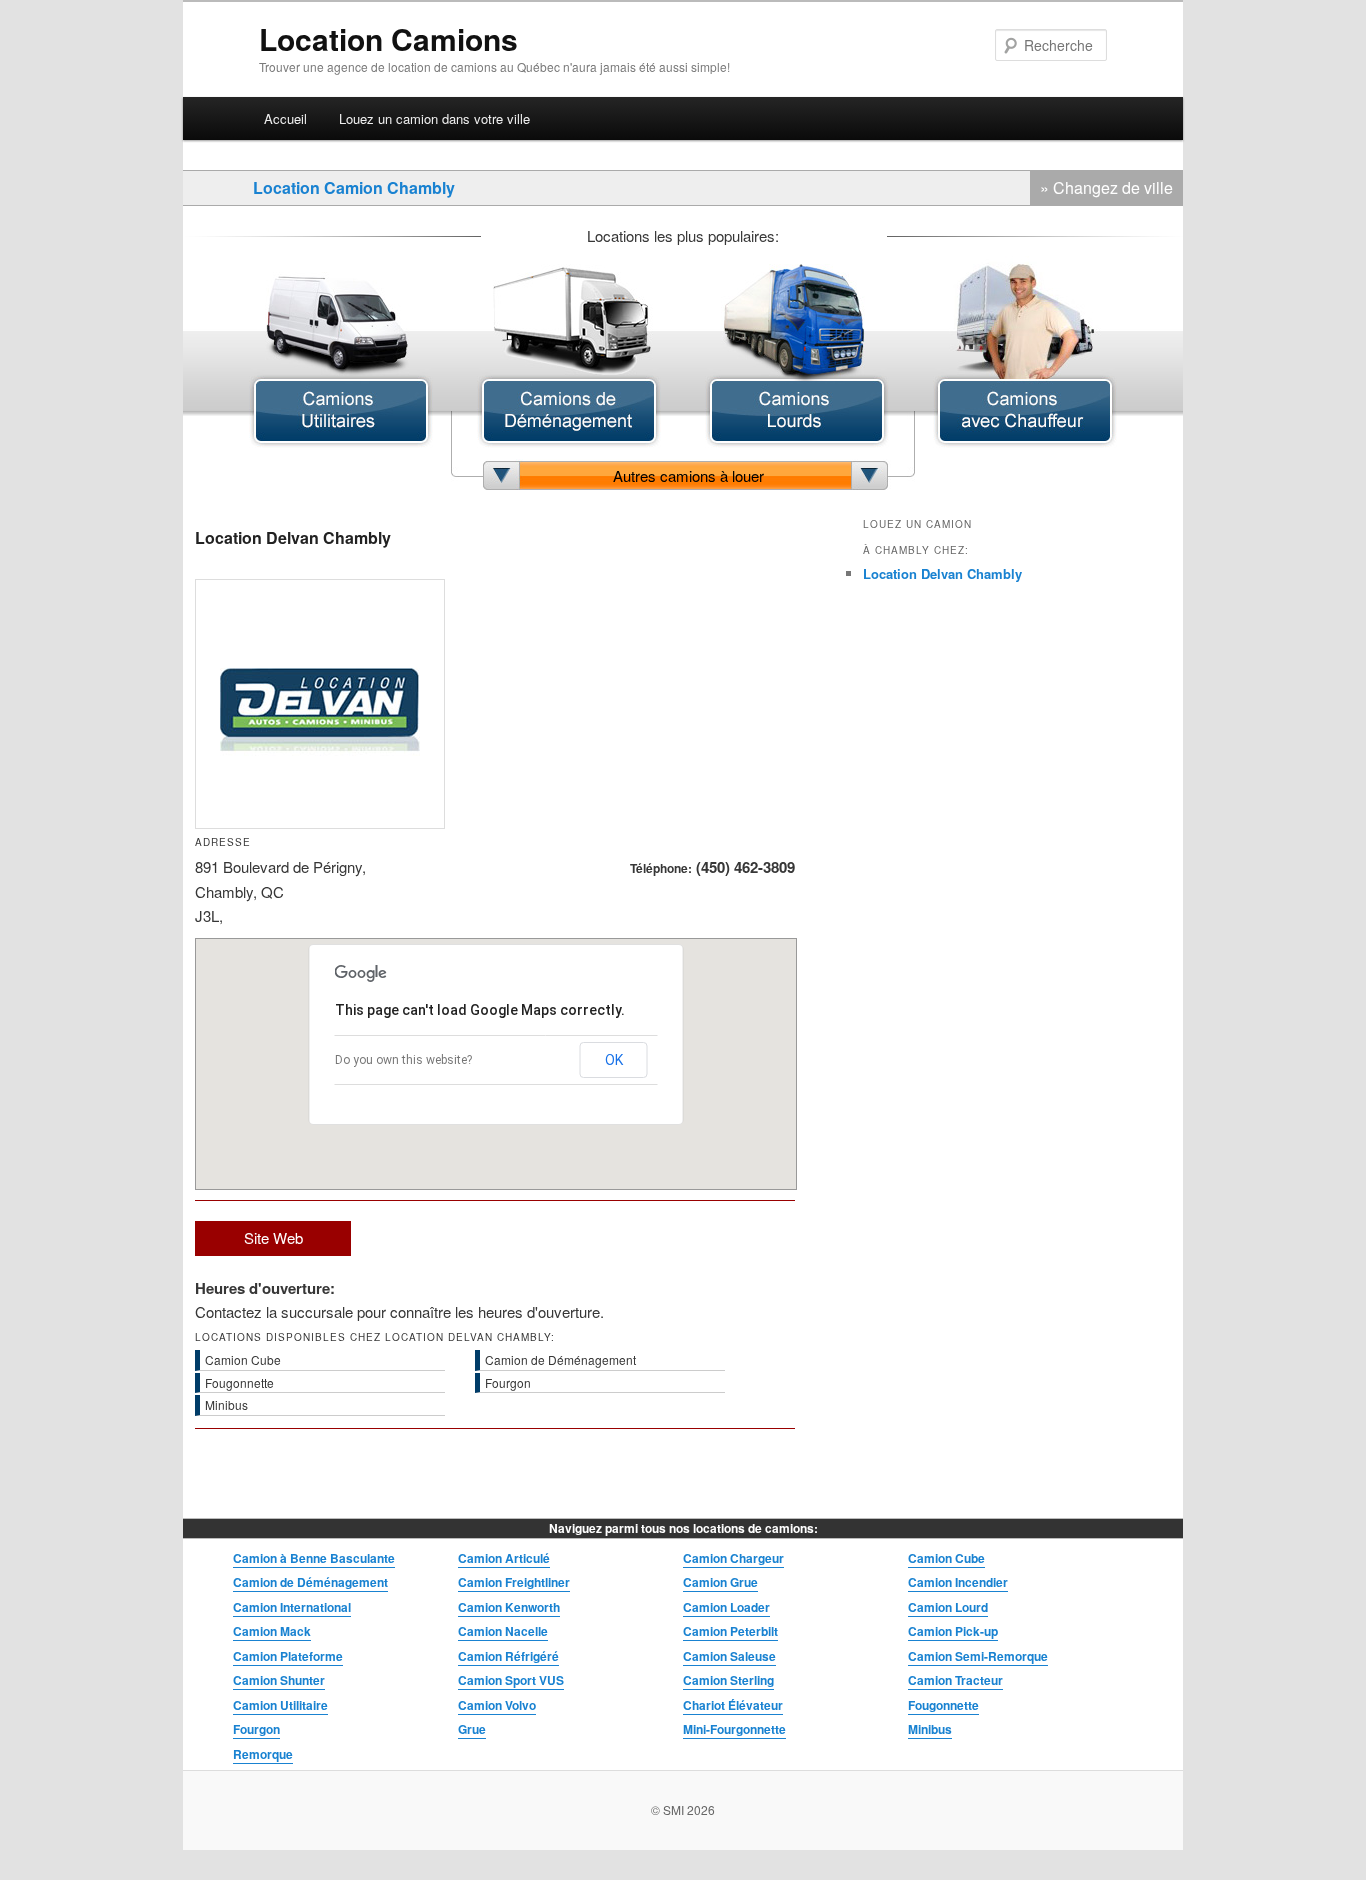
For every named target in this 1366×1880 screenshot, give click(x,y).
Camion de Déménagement (310, 1582)
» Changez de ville (1106, 187)
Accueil (285, 118)
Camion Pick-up (953, 1631)
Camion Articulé (504, 1558)
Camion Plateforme (288, 1656)
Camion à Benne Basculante (314, 1558)
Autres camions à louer (688, 475)
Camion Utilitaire (280, 1705)
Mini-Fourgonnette (734, 1729)
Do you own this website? (403, 1060)
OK (614, 1060)
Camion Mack (272, 1631)
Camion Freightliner (514, 1582)
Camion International (292, 1607)
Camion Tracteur (955, 1680)
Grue (472, 1729)
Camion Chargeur (733, 1558)
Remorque (263, 1754)
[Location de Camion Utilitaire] (341, 441)
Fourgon (256, 1729)
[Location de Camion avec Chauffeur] (1025, 441)
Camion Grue (720, 1582)
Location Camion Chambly (354, 187)
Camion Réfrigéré (508, 1656)
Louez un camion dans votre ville (434, 118)
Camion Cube (946, 1558)
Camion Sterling (728, 1680)
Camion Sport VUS (511, 1680)
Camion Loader (726, 1607)
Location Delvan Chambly (942, 573)
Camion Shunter (279, 1680)
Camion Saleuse (729, 1656)
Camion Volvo (497, 1705)
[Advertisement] (645, 704)
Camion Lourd (948, 1607)
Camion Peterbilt (730, 1631)
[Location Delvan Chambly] (320, 822)
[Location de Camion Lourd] (797, 441)
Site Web (273, 1237)
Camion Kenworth (509, 1607)
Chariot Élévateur (733, 1705)
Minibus (930, 1729)
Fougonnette (943, 1705)
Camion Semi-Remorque (978, 1656)
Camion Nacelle (503, 1631)
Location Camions (388, 38)
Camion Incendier (958, 1582)
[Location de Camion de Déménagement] (569, 441)
